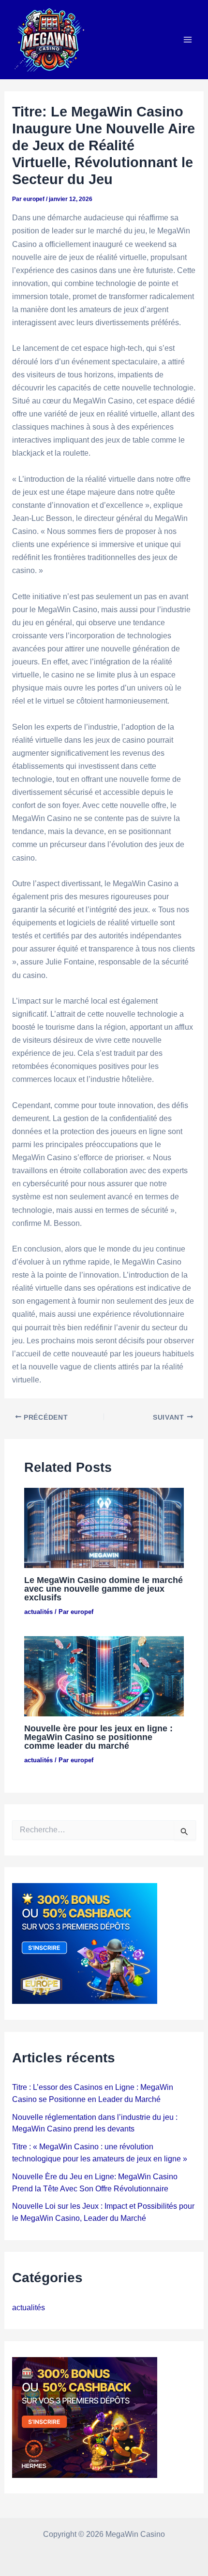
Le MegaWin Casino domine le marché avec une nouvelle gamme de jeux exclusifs (104, 1589)
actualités (38, 1612)
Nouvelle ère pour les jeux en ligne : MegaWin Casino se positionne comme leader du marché (98, 1737)
